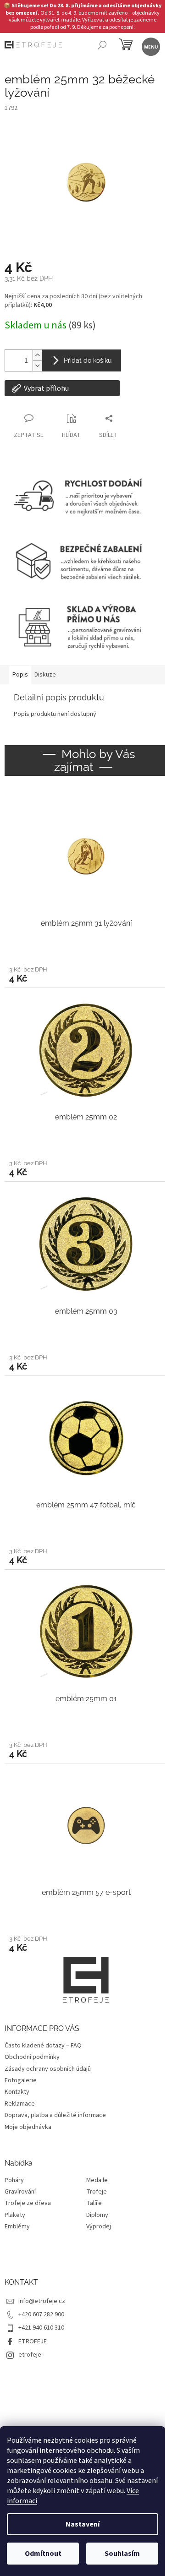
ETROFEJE (33, 2341)
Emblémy (17, 2227)
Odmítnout (43, 2554)
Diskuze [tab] (45, 675)
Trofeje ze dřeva (28, 2203)
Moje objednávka (28, 2127)
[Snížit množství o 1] (37, 366)
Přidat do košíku (88, 360)
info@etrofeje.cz (42, 2301)
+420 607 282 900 (41, 2314)
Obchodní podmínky (32, 2057)
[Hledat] (102, 46)
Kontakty (17, 2092)
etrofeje (30, 2355)
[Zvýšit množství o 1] (37, 355)
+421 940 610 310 (41, 2328)
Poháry (14, 2180)
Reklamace (20, 2104)
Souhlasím (122, 2554)
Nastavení (83, 2524)
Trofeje (97, 2192)
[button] (86, 974)
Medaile (97, 2180)
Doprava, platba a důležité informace (55, 2115)
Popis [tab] (20, 675)
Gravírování (20, 2192)
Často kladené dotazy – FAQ (43, 2046)
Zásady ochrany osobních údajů (48, 2069)
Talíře (94, 2203)
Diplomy (97, 2215)
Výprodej (99, 2227)
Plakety (15, 2215)
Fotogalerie (21, 2080)
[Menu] (150, 46)
